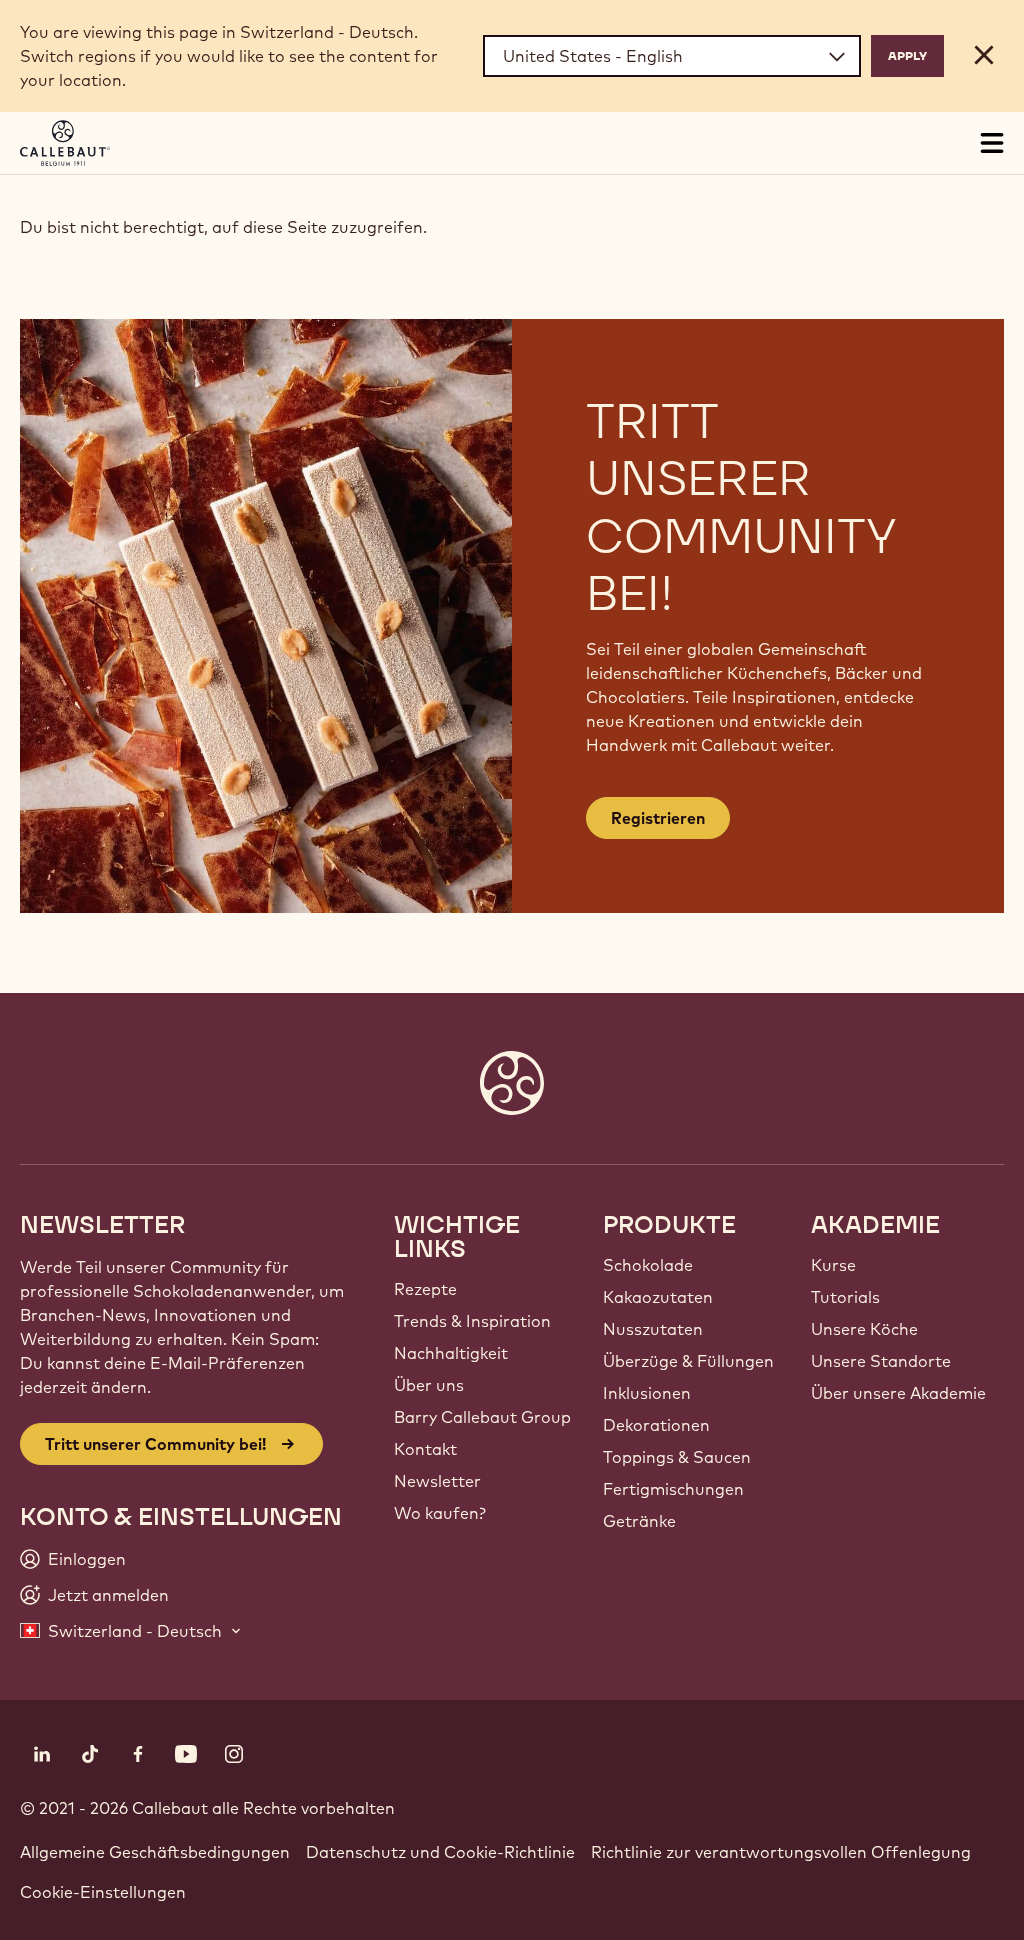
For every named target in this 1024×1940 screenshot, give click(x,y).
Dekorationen (656, 1425)
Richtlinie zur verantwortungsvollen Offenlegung (781, 1852)
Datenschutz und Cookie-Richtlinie (440, 1852)
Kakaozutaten (658, 1297)
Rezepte (425, 1289)
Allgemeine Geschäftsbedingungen (155, 1852)
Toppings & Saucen (677, 1457)
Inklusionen (647, 1393)
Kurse (833, 1265)
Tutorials (845, 1297)
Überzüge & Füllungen (688, 1361)
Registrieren (658, 818)
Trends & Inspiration (472, 1321)
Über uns (429, 1385)
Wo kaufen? (440, 1513)
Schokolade (648, 1265)
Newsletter (437, 1481)
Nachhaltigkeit (451, 1353)
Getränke (639, 1521)
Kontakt (425, 1449)
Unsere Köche (864, 1329)
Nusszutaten (653, 1329)
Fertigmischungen (673, 1489)
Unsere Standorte (881, 1361)
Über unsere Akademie (898, 1393)
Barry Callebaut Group (482, 1417)
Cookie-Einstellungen (103, 1892)
